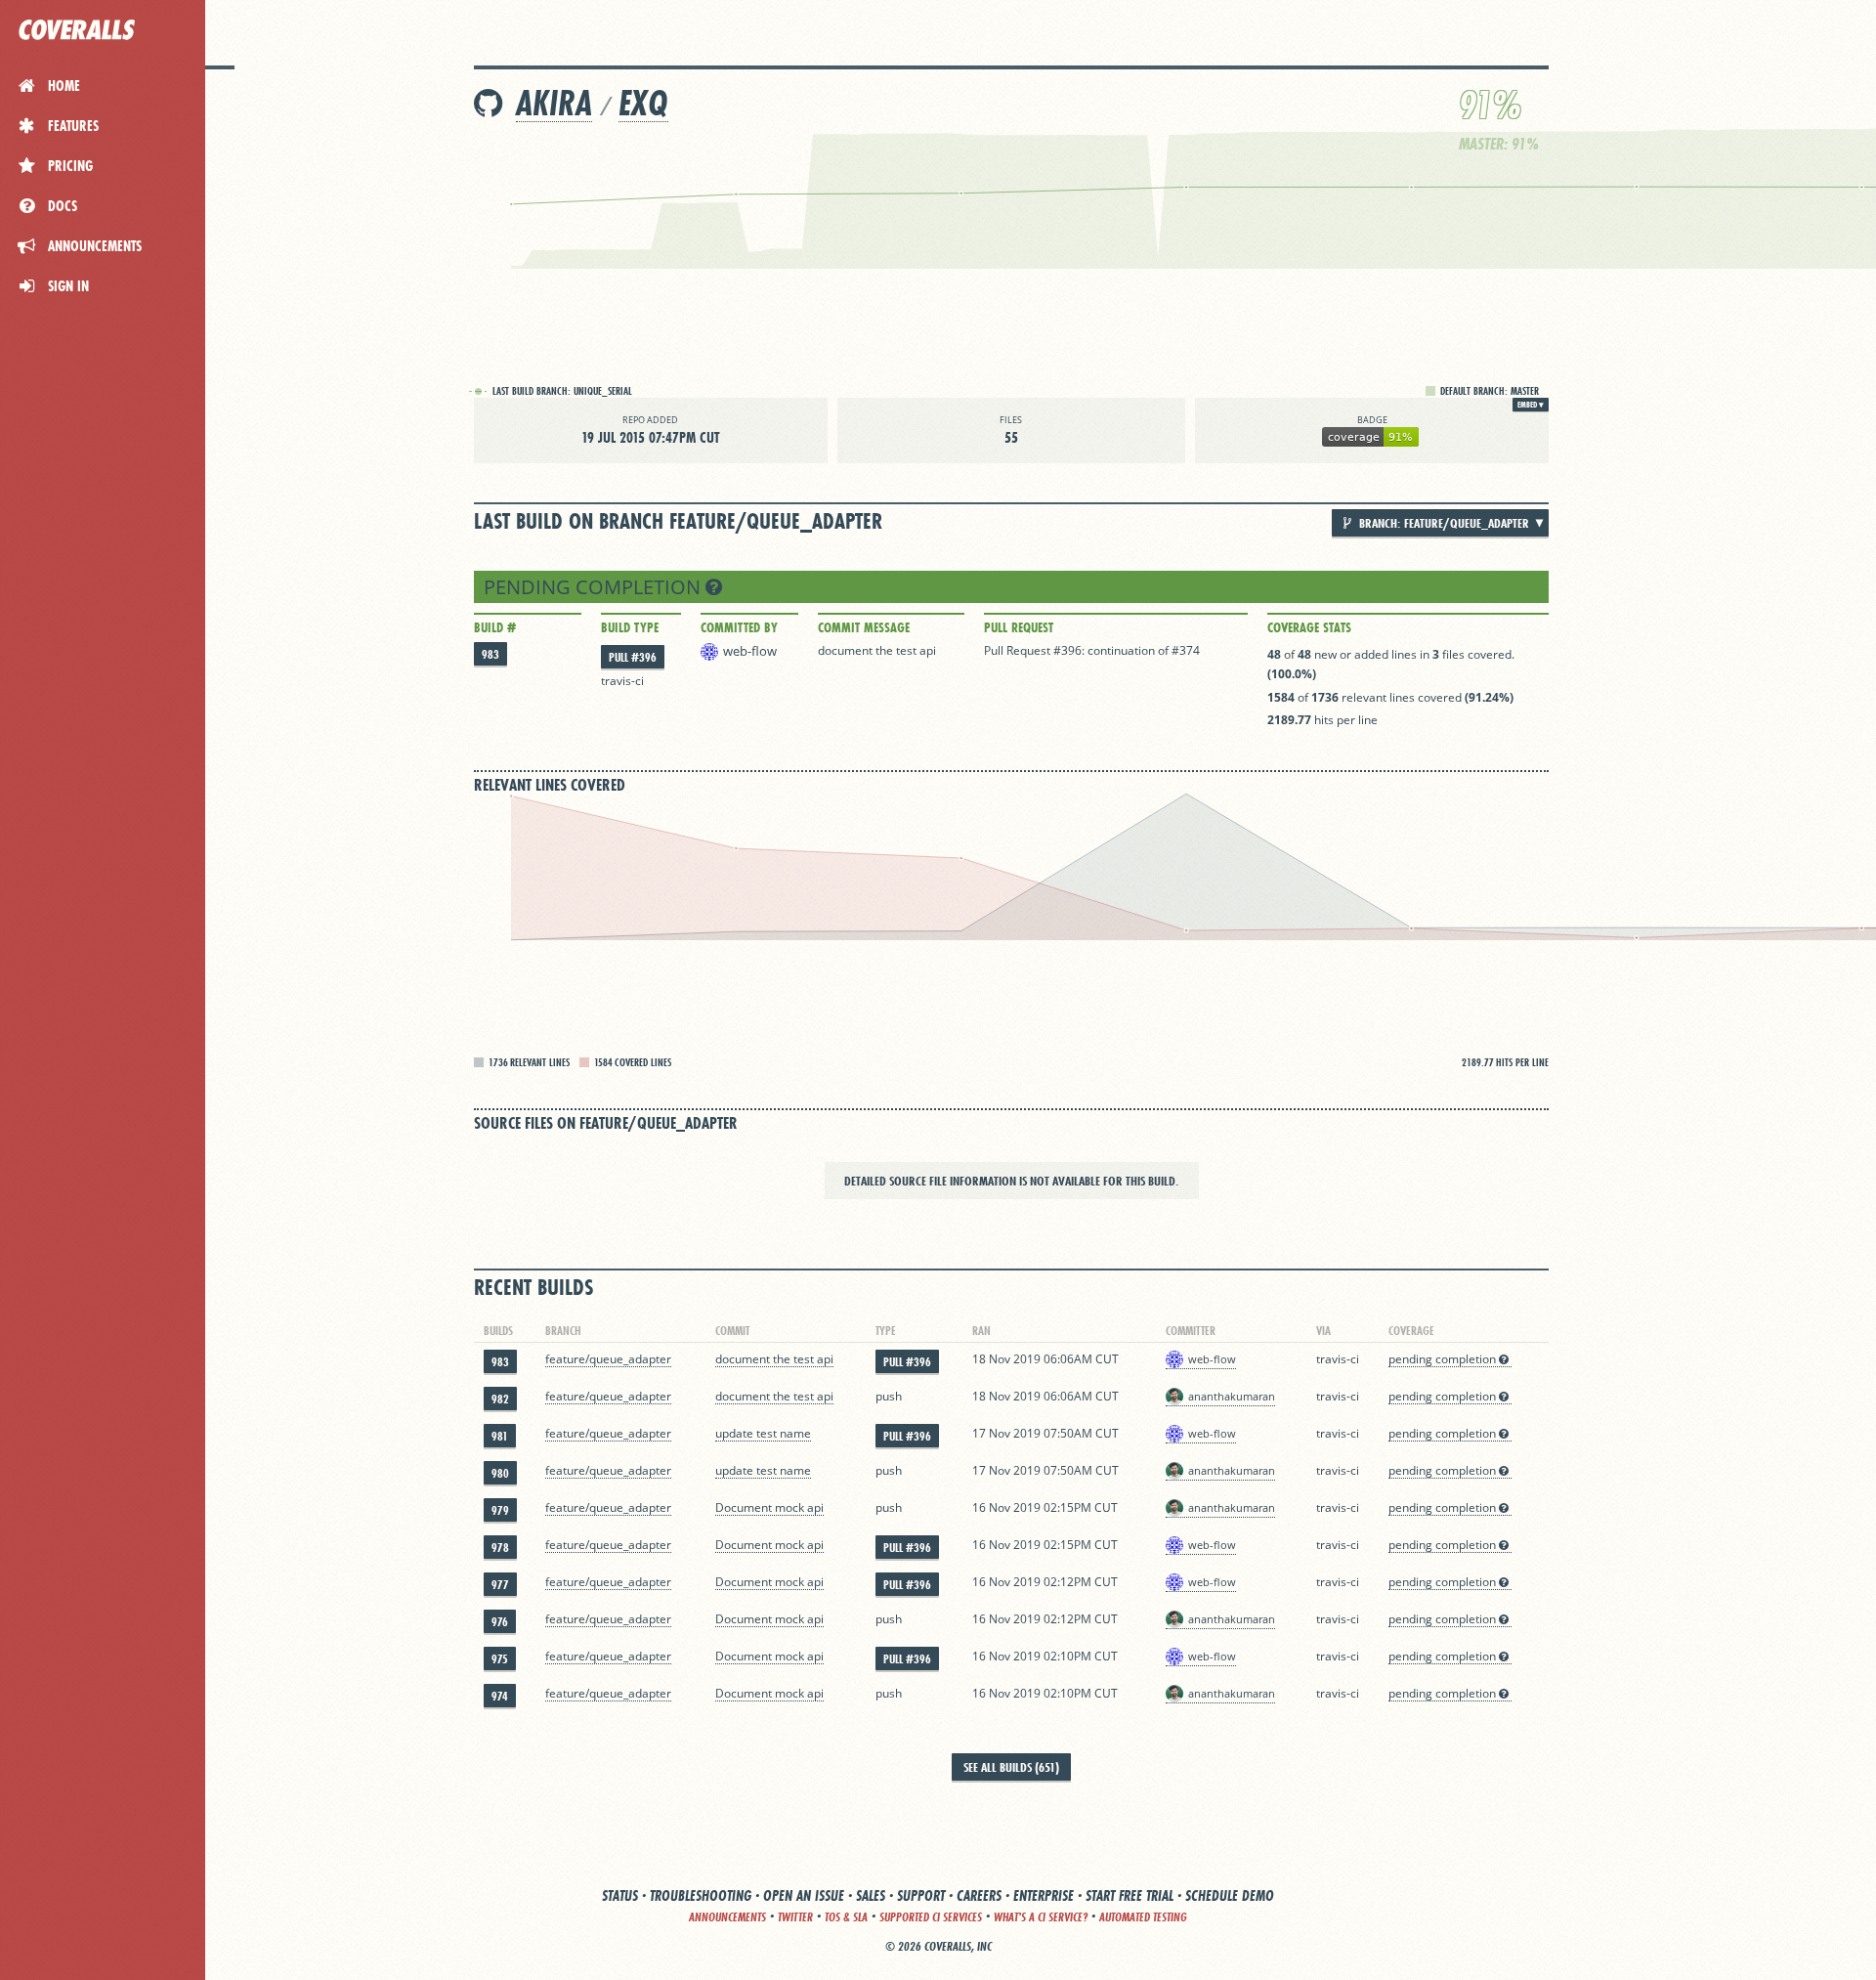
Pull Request (1019, 627)
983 (490, 654)
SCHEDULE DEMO (1230, 1895)
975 (500, 1659)
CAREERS (979, 1895)
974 (500, 1696)
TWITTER (795, 1917)
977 (500, 1585)
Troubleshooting (701, 1895)
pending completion (595, 587)
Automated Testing (1143, 1917)
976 (500, 1622)
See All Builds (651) (1011, 1767)
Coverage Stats (1309, 627)
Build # (495, 627)
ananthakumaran (1232, 1396)
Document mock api (769, 1507)
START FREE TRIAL (1130, 1895)
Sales (871, 1895)
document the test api (877, 650)
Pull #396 (633, 657)
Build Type (630, 627)
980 (500, 1473)
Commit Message (864, 627)
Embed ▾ (1531, 405)
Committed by (739, 627)
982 (500, 1399)
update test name (763, 1433)
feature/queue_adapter (608, 1359)
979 (500, 1510)
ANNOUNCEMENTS (727, 1917)
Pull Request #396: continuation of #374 (1092, 650)
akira (554, 103)
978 (500, 1548)
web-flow (750, 651)
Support (921, 1895)
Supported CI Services (931, 1917)
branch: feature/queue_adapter (1443, 523)
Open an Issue (804, 1895)
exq (643, 103)
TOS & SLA (846, 1917)
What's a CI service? (1041, 1917)
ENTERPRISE (1044, 1895)
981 (500, 1436)
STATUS (620, 1895)
